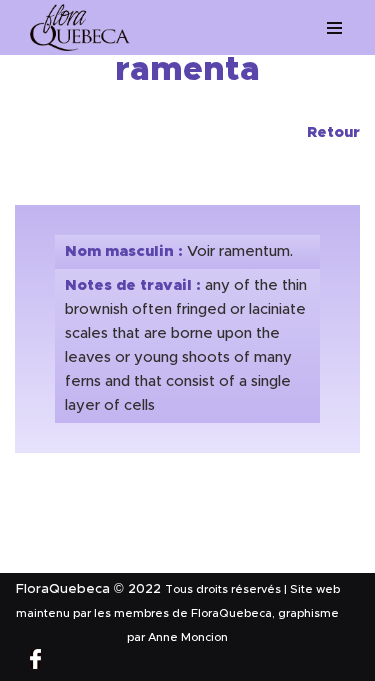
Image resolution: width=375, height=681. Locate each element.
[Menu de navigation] (335, 28)
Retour (333, 132)
